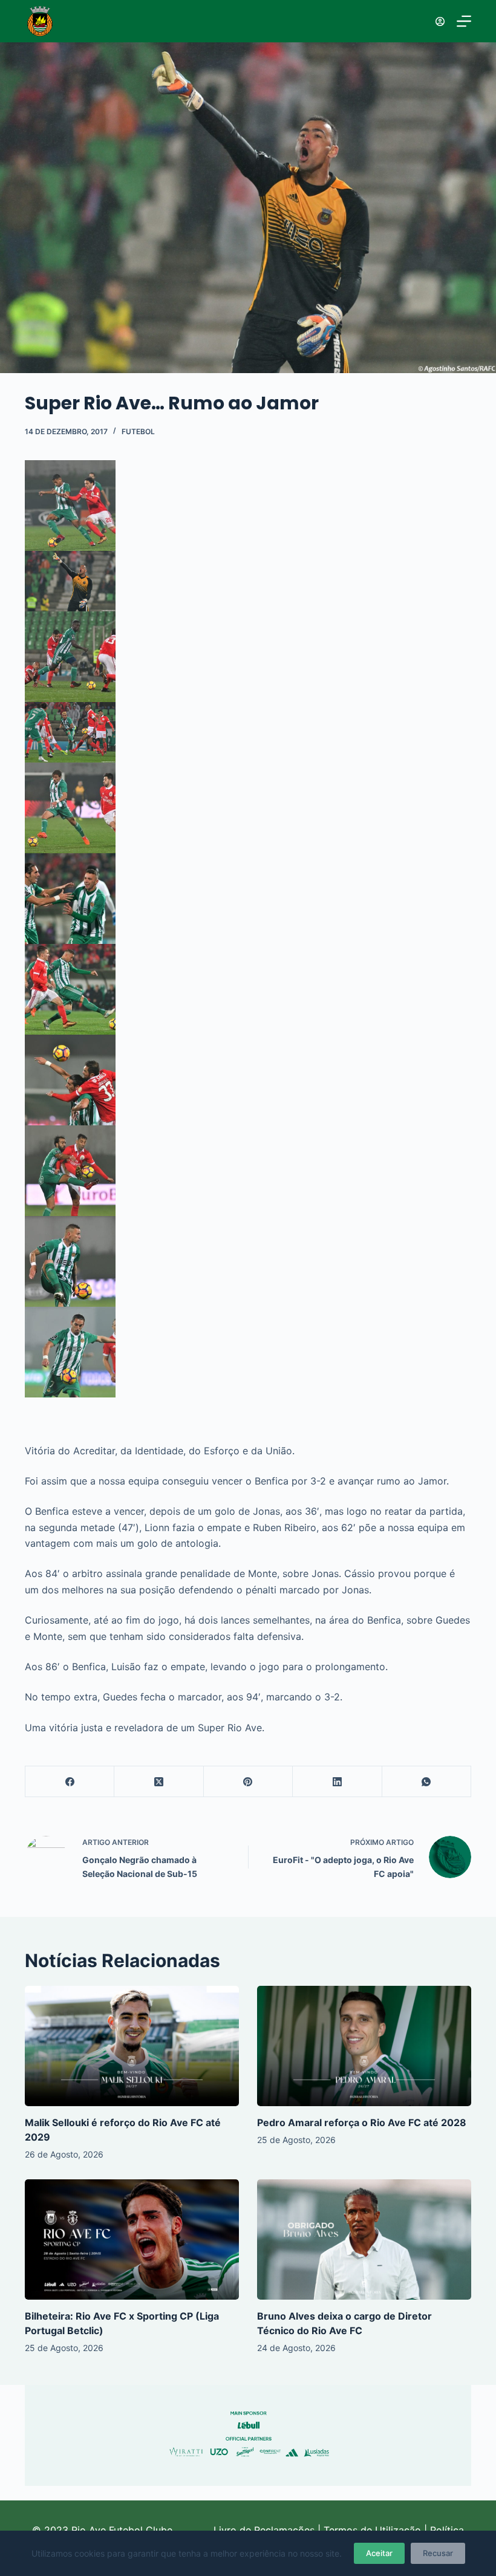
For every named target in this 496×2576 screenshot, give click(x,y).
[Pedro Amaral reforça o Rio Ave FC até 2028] (364, 2046)
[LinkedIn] (337, 1782)
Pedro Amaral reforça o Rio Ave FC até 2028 (362, 2122)
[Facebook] (70, 1782)
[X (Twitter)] (159, 1782)
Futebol (138, 431)
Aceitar (379, 2553)
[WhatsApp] (427, 1782)
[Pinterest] (248, 1782)
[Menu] (464, 21)
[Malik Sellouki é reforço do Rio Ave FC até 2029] (132, 2046)
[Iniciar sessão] (440, 21)
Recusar (438, 2553)
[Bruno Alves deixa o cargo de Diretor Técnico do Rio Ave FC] (364, 2239)
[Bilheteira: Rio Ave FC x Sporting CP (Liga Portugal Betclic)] (132, 2239)
